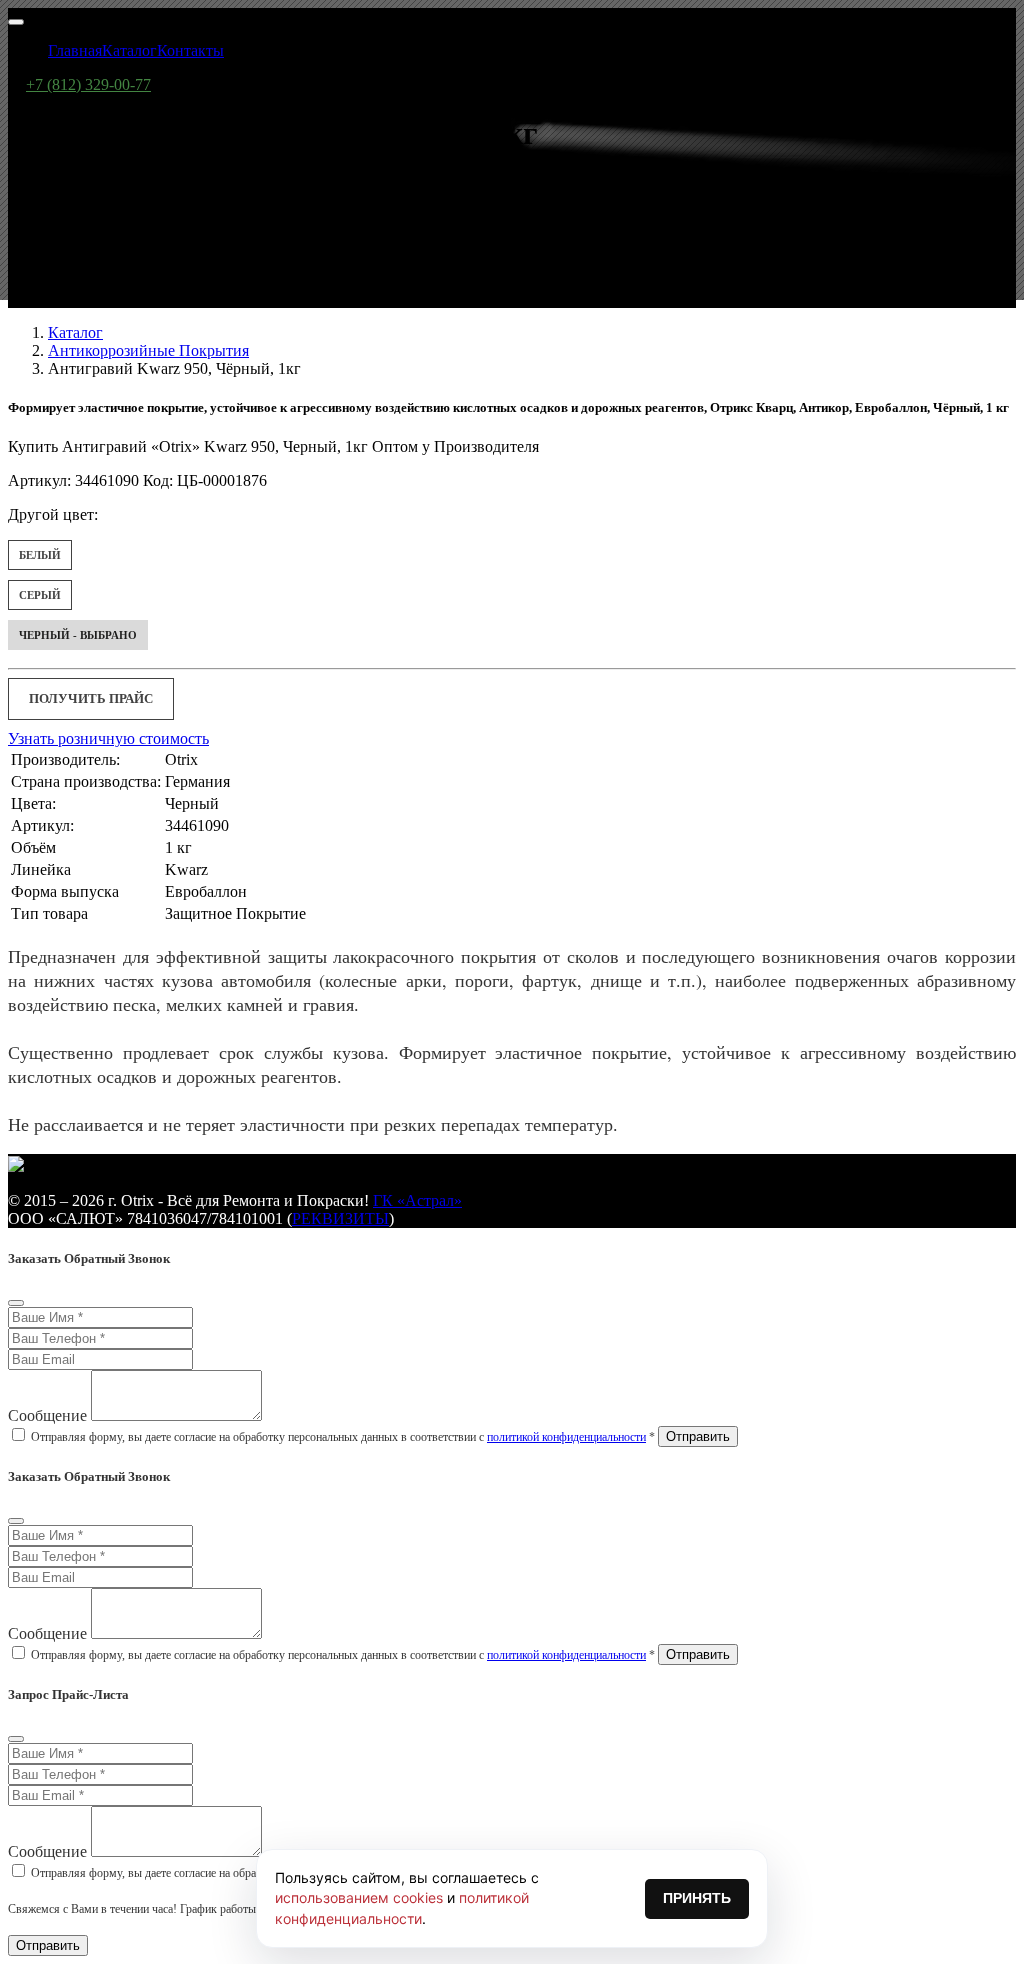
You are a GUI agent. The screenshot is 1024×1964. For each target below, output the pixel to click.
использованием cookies (359, 1897)
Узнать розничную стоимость (108, 738)
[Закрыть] (16, 1303)
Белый (40, 555)
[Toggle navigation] (16, 22)
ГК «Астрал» (417, 1200)
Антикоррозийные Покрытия (148, 350)
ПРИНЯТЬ (697, 1898)
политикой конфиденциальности (566, 1437)
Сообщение (47, 1415)
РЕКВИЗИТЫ (340, 1218)
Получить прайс (91, 698)
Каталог (75, 332)
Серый (40, 595)
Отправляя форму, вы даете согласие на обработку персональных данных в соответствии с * (343, 1437)
